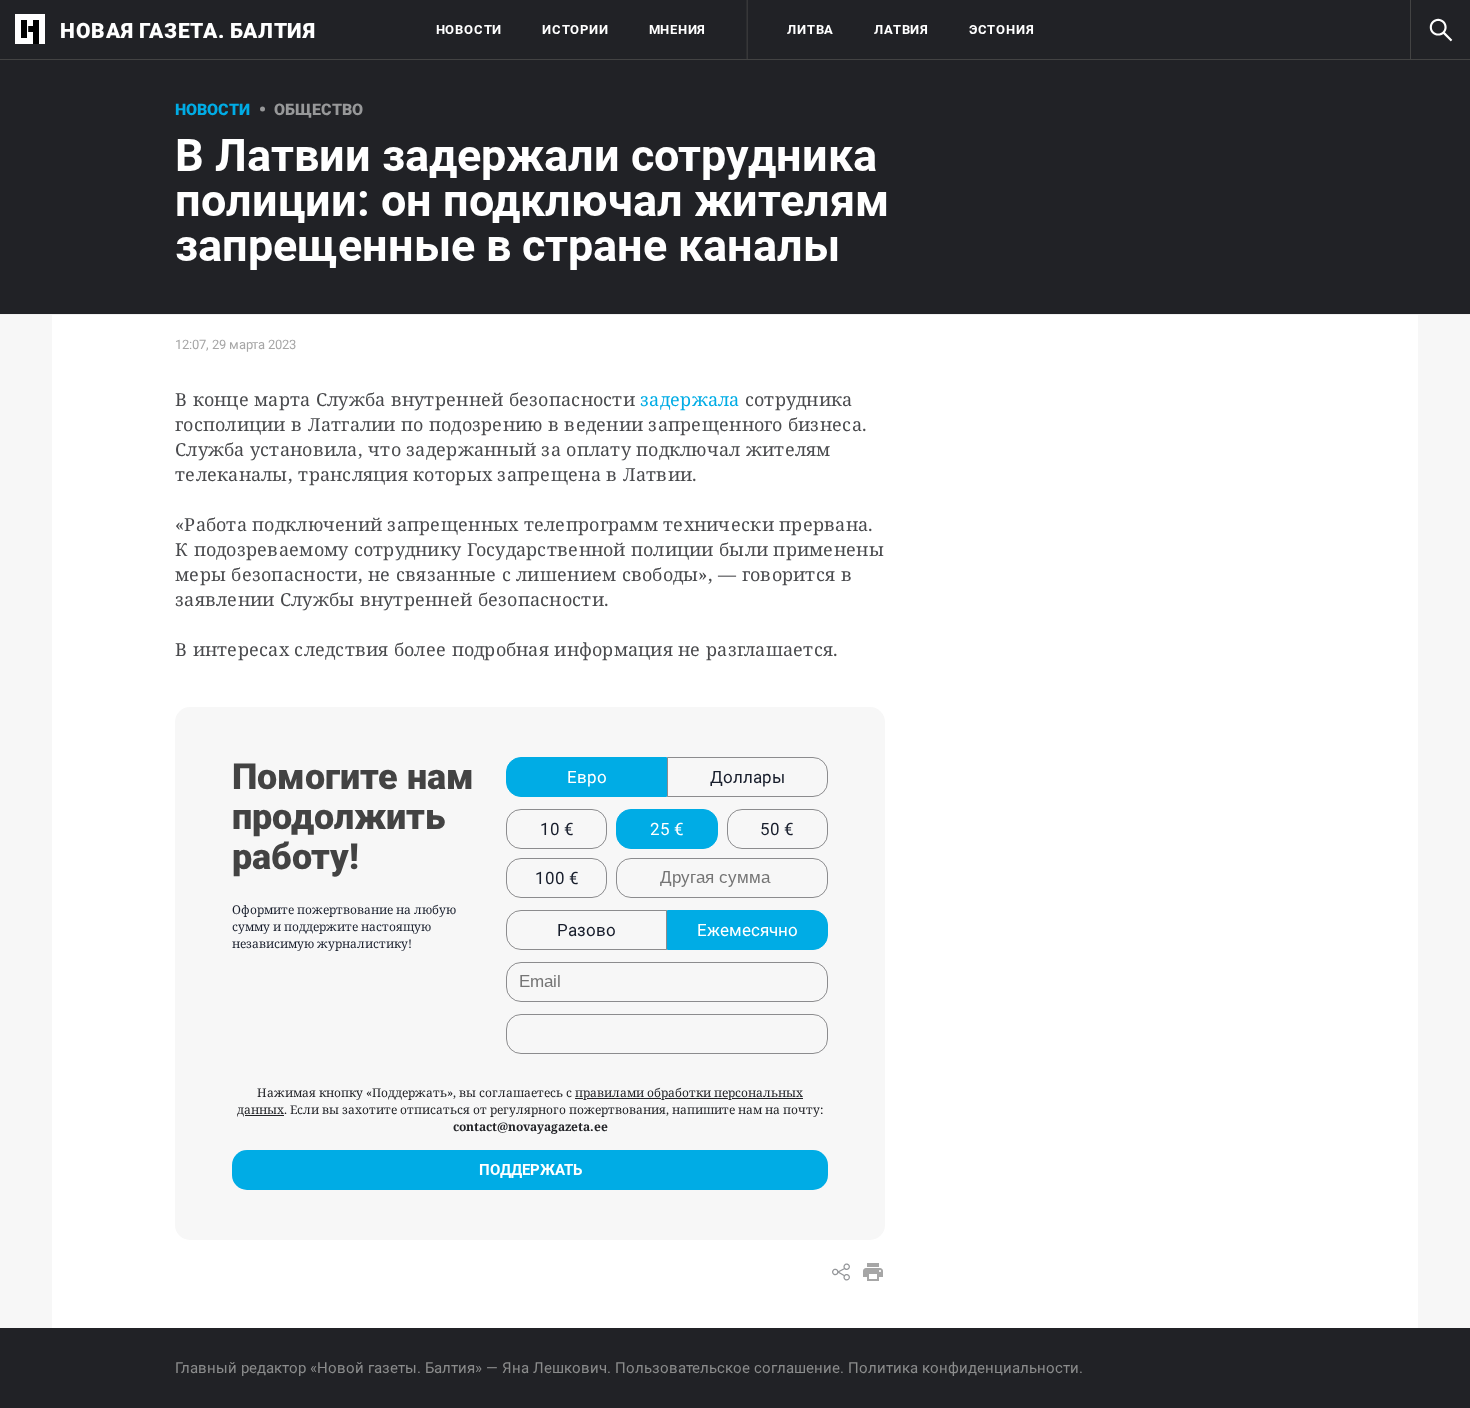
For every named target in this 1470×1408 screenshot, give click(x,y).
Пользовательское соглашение (727, 1368)
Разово (586, 930)
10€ (557, 829)
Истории (575, 29)
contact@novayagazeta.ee (530, 1126)
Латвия (901, 29)
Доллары (747, 777)
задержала (689, 399)
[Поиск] (1440, 30)
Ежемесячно (747, 930)
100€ (557, 878)
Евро (587, 777)
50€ (777, 829)
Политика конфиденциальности (963, 1368)
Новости (469, 29)
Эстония (1001, 29)
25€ (667, 829)
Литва (810, 29)
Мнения (678, 29)
